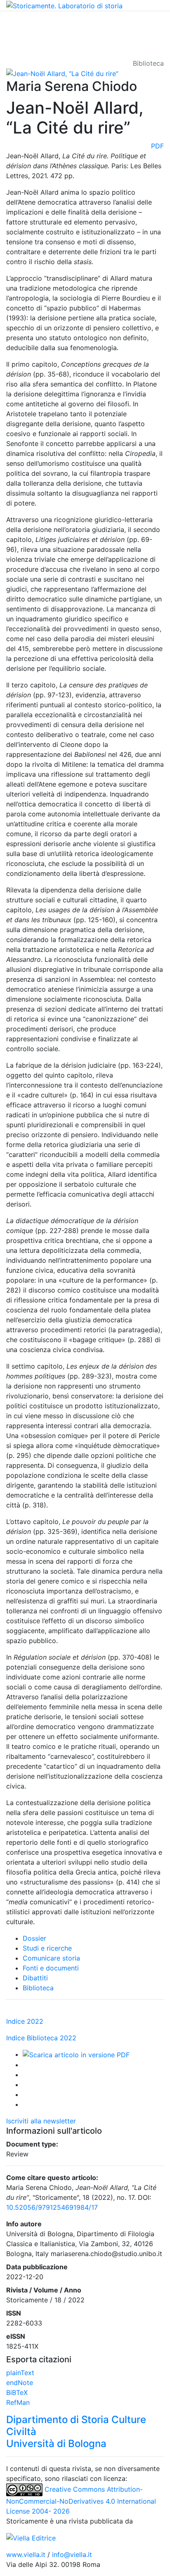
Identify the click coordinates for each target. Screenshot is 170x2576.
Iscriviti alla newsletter (41, 2121)
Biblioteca (38, 1988)
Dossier (34, 1938)
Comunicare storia (51, 1958)
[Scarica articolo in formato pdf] (76, 2054)
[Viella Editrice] (31, 2538)
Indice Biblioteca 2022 (41, 2038)
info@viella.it (72, 2555)
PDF (157, 146)
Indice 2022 (25, 2021)
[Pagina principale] (64, 5)
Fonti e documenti (51, 1968)
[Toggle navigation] (18, 23)
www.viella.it (27, 2555)
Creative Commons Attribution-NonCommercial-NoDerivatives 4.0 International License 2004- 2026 (81, 2500)
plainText (20, 2373)
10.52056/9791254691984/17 (52, 2207)
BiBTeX (17, 2392)
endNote (20, 2383)
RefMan (18, 2402)
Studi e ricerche (47, 1948)
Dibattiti (35, 1978)
